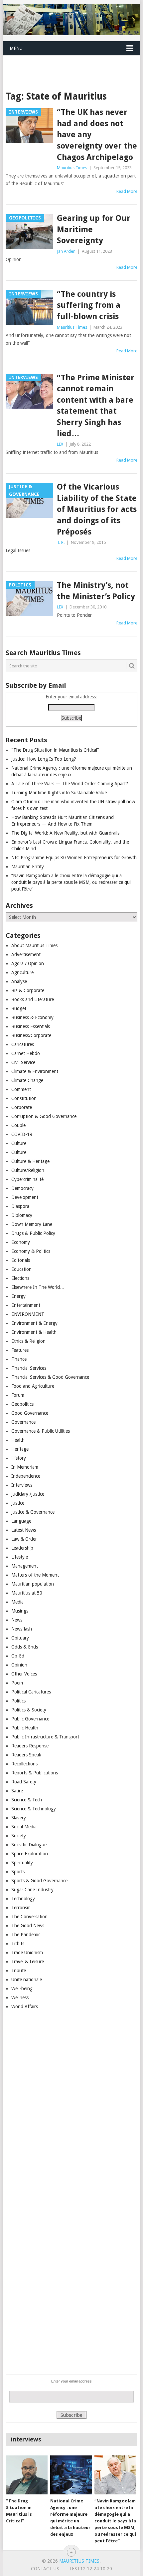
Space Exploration (30, 1854)
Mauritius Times (72, 168)
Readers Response (30, 1746)
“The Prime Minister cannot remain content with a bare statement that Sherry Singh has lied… (96, 406)
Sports (18, 1872)
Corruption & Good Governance (44, 1116)
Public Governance (30, 1719)
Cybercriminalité (27, 1179)
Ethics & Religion (28, 1341)
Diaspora (20, 1206)
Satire (17, 1791)
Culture (19, 1143)
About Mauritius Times (34, 945)
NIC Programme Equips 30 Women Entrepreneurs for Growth (74, 858)
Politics (18, 1701)
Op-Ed (18, 1656)
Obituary (20, 1638)
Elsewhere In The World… (38, 1287)
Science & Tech (27, 1800)
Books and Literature (33, 999)
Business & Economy (32, 1017)
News (17, 1620)
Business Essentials (31, 1026)
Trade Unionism (27, 1953)
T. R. (61, 542)
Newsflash (22, 1629)
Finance (19, 1359)
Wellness (20, 1998)
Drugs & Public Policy (33, 1233)
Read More (127, 191)
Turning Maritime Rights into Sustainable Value (59, 793)
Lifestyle (20, 1557)
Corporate (22, 1107)
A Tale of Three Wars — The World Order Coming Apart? (70, 784)
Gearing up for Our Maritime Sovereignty (94, 229)
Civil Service (23, 1062)
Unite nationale (27, 1980)
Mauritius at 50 (27, 1593)
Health (18, 1440)
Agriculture (22, 972)
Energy (18, 1296)
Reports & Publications (35, 1773)
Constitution (24, 1098)
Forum (18, 1395)
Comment (21, 1089)
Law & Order (24, 1539)
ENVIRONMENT (28, 1314)
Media (17, 1602)
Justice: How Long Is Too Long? (44, 759)
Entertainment (26, 1305)
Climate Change (27, 1080)
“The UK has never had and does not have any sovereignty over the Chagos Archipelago (97, 135)
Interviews (22, 1485)
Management (25, 1566)
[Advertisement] (73, 65)
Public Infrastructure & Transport (45, 1737)
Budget (19, 1008)
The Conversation (29, 1917)
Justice (18, 1503)
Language (21, 1521)
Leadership (22, 1548)
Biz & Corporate (28, 990)
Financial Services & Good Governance (50, 1377)
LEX (60, 444)
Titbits (18, 1944)
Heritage (20, 1449)
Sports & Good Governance (39, 1881)
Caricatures (23, 1044)
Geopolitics (22, 1404)
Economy (21, 1242)
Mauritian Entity (28, 867)
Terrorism (21, 1908)
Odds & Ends (25, 1647)
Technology (23, 1899)
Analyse (19, 981)
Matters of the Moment (35, 1575)
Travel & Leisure (28, 1962)
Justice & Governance (33, 1512)
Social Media (24, 1827)
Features (20, 1350)
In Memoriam (25, 1467)
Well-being (22, 1989)
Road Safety (24, 1782)
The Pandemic (26, 1935)
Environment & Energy (34, 1323)
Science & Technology (34, 1809)
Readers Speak (26, 1755)
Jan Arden (66, 251)
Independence (26, 1476)
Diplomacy (22, 1215)
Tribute (19, 1971)
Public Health (25, 1728)
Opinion (19, 1665)
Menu (16, 48)
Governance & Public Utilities (41, 1431)
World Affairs (25, 2007)
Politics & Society (29, 1710)
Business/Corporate (31, 1035)
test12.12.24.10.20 (90, 2569)
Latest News (24, 1530)
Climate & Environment (35, 1071)
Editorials (21, 1260)
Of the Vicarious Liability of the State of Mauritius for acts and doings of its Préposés (97, 509)
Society (19, 1836)
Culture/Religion (28, 1170)
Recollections (24, 1764)
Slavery (19, 1818)
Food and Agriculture (33, 1386)
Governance (23, 1422)
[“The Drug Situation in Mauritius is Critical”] (27, 2475)
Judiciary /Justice (28, 1494)
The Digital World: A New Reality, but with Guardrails (65, 833)
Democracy (22, 1188)
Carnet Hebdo (26, 1053)
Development (25, 1197)
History (19, 1458)
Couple (18, 1125)
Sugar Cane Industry (32, 1890)
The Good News (28, 1926)
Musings (20, 1611)
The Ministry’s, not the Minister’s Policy (96, 591)
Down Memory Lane (32, 1224)
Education (21, 1269)
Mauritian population (33, 1584)
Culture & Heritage (30, 1161)
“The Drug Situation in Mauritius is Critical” (55, 750)
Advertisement (26, 954)
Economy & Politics (31, 1251)
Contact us (45, 2569)
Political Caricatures (31, 1692)
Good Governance (30, 1413)
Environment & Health (34, 1332)
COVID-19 (22, 1134)
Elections (20, 1278)
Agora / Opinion (28, 963)
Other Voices (24, 1674)
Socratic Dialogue (29, 1845)
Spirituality (22, 1863)
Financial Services (29, 1368)
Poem (17, 1683)
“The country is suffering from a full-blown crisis (89, 305)
